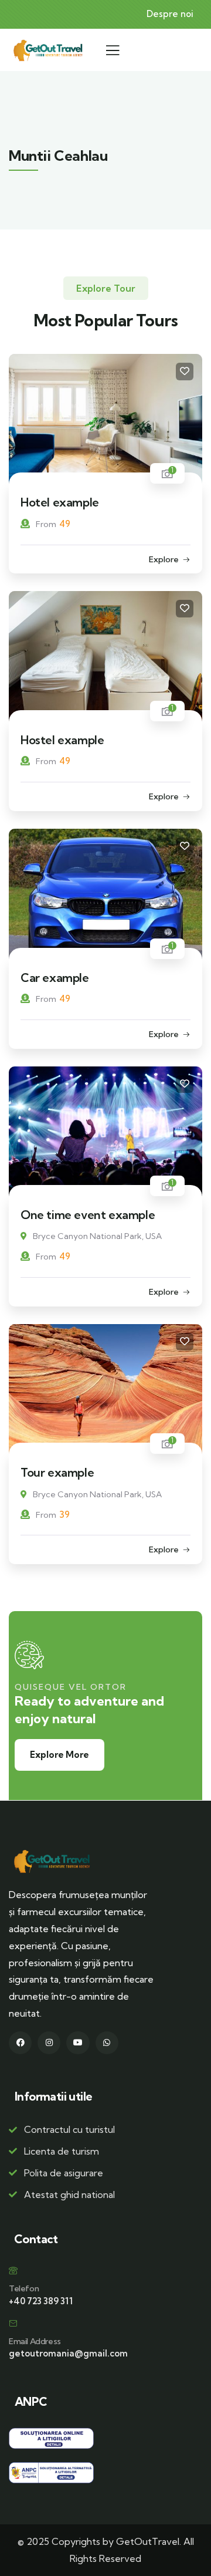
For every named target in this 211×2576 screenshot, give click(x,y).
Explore (164, 559)
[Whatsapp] (107, 2043)
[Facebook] (20, 2043)
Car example (55, 978)
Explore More (59, 1755)
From (46, 524)
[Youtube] (78, 2043)
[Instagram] (49, 2043)
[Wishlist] (185, 372)
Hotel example (60, 502)
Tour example (57, 1472)
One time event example (88, 1215)
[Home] (47, 50)
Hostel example (62, 740)
